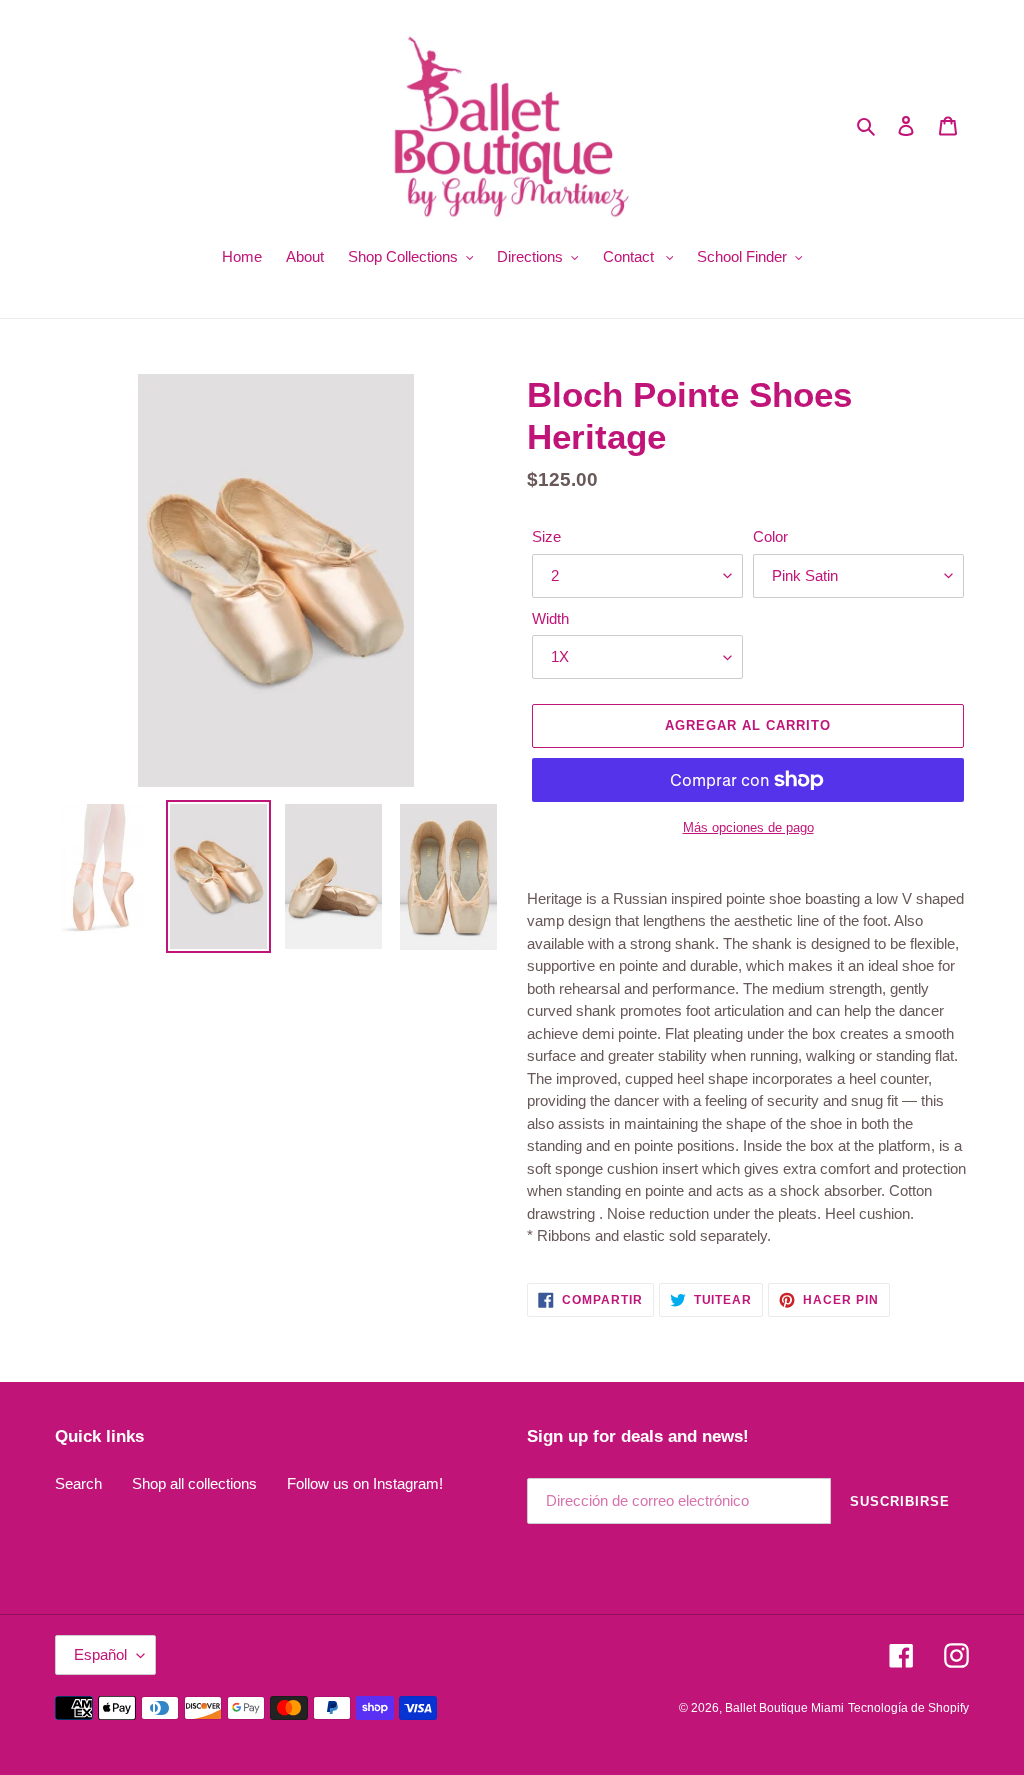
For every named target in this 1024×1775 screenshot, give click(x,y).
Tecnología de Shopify (908, 1708)
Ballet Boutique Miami (784, 1708)
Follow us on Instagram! (365, 1483)
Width (550, 618)
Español (100, 1654)
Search (78, 1483)
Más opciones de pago (748, 827)
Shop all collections (194, 1483)
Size (546, 536)
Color (770, 536)
